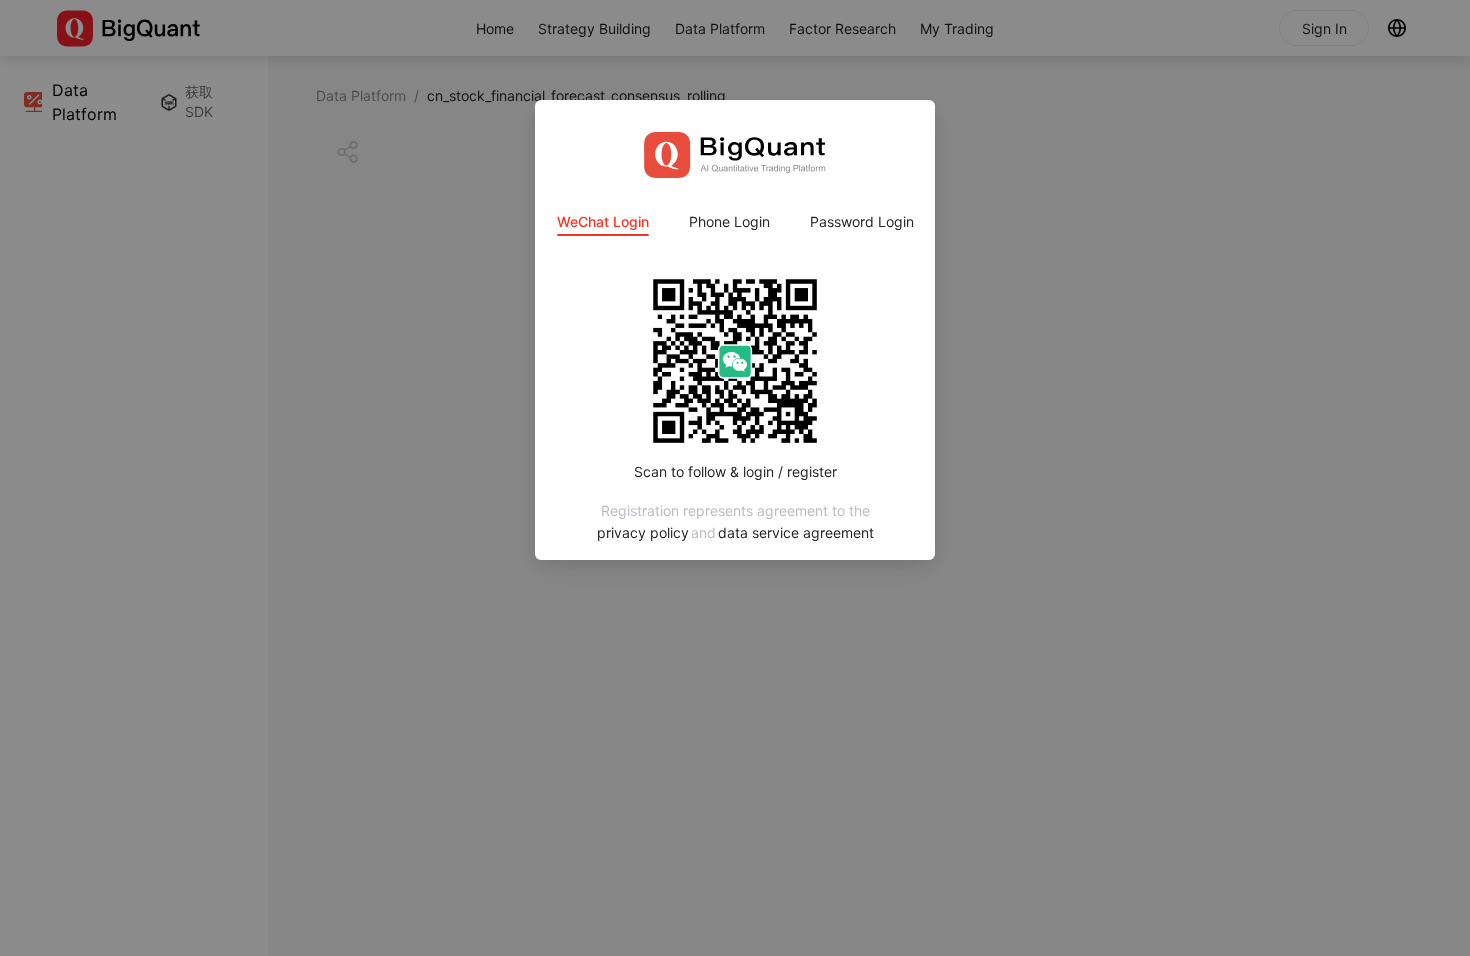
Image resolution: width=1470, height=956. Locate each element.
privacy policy (643, 532)
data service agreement (796, 532)
